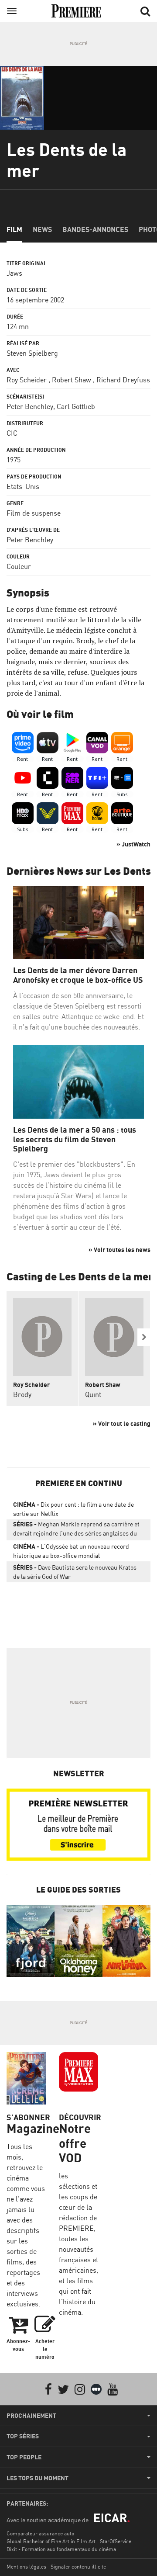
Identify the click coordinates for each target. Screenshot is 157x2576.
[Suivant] (144, 1337)
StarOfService (116, 2541)
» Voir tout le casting (122, 1423)
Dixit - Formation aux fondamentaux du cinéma (61, 2549)
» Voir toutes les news (119, 1250)
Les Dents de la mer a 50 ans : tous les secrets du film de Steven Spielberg (75, 1139)
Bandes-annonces (95, 229)
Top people (24, 2457)
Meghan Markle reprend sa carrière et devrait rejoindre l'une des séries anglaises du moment (76, 1530)
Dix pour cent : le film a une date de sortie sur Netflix (73, 1509)
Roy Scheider (27, 380)
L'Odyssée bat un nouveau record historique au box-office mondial (71, 1551)
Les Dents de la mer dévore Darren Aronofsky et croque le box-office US (78, 975)
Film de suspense (34, 513)
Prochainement (31, 2416)
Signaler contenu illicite (78, 2567)
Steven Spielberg (32, 353)
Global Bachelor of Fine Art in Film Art (51, 2541)
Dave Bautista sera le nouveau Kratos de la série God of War (75, 1572)
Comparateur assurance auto (40, 2533)
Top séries (23, 2436)
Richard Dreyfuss (123, 380)
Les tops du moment (38, 2478)
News (42, 229)
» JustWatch (133, 844)
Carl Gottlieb (76, 406)
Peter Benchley (30, 406)
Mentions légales (26, 2567)
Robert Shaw (72, 380)
